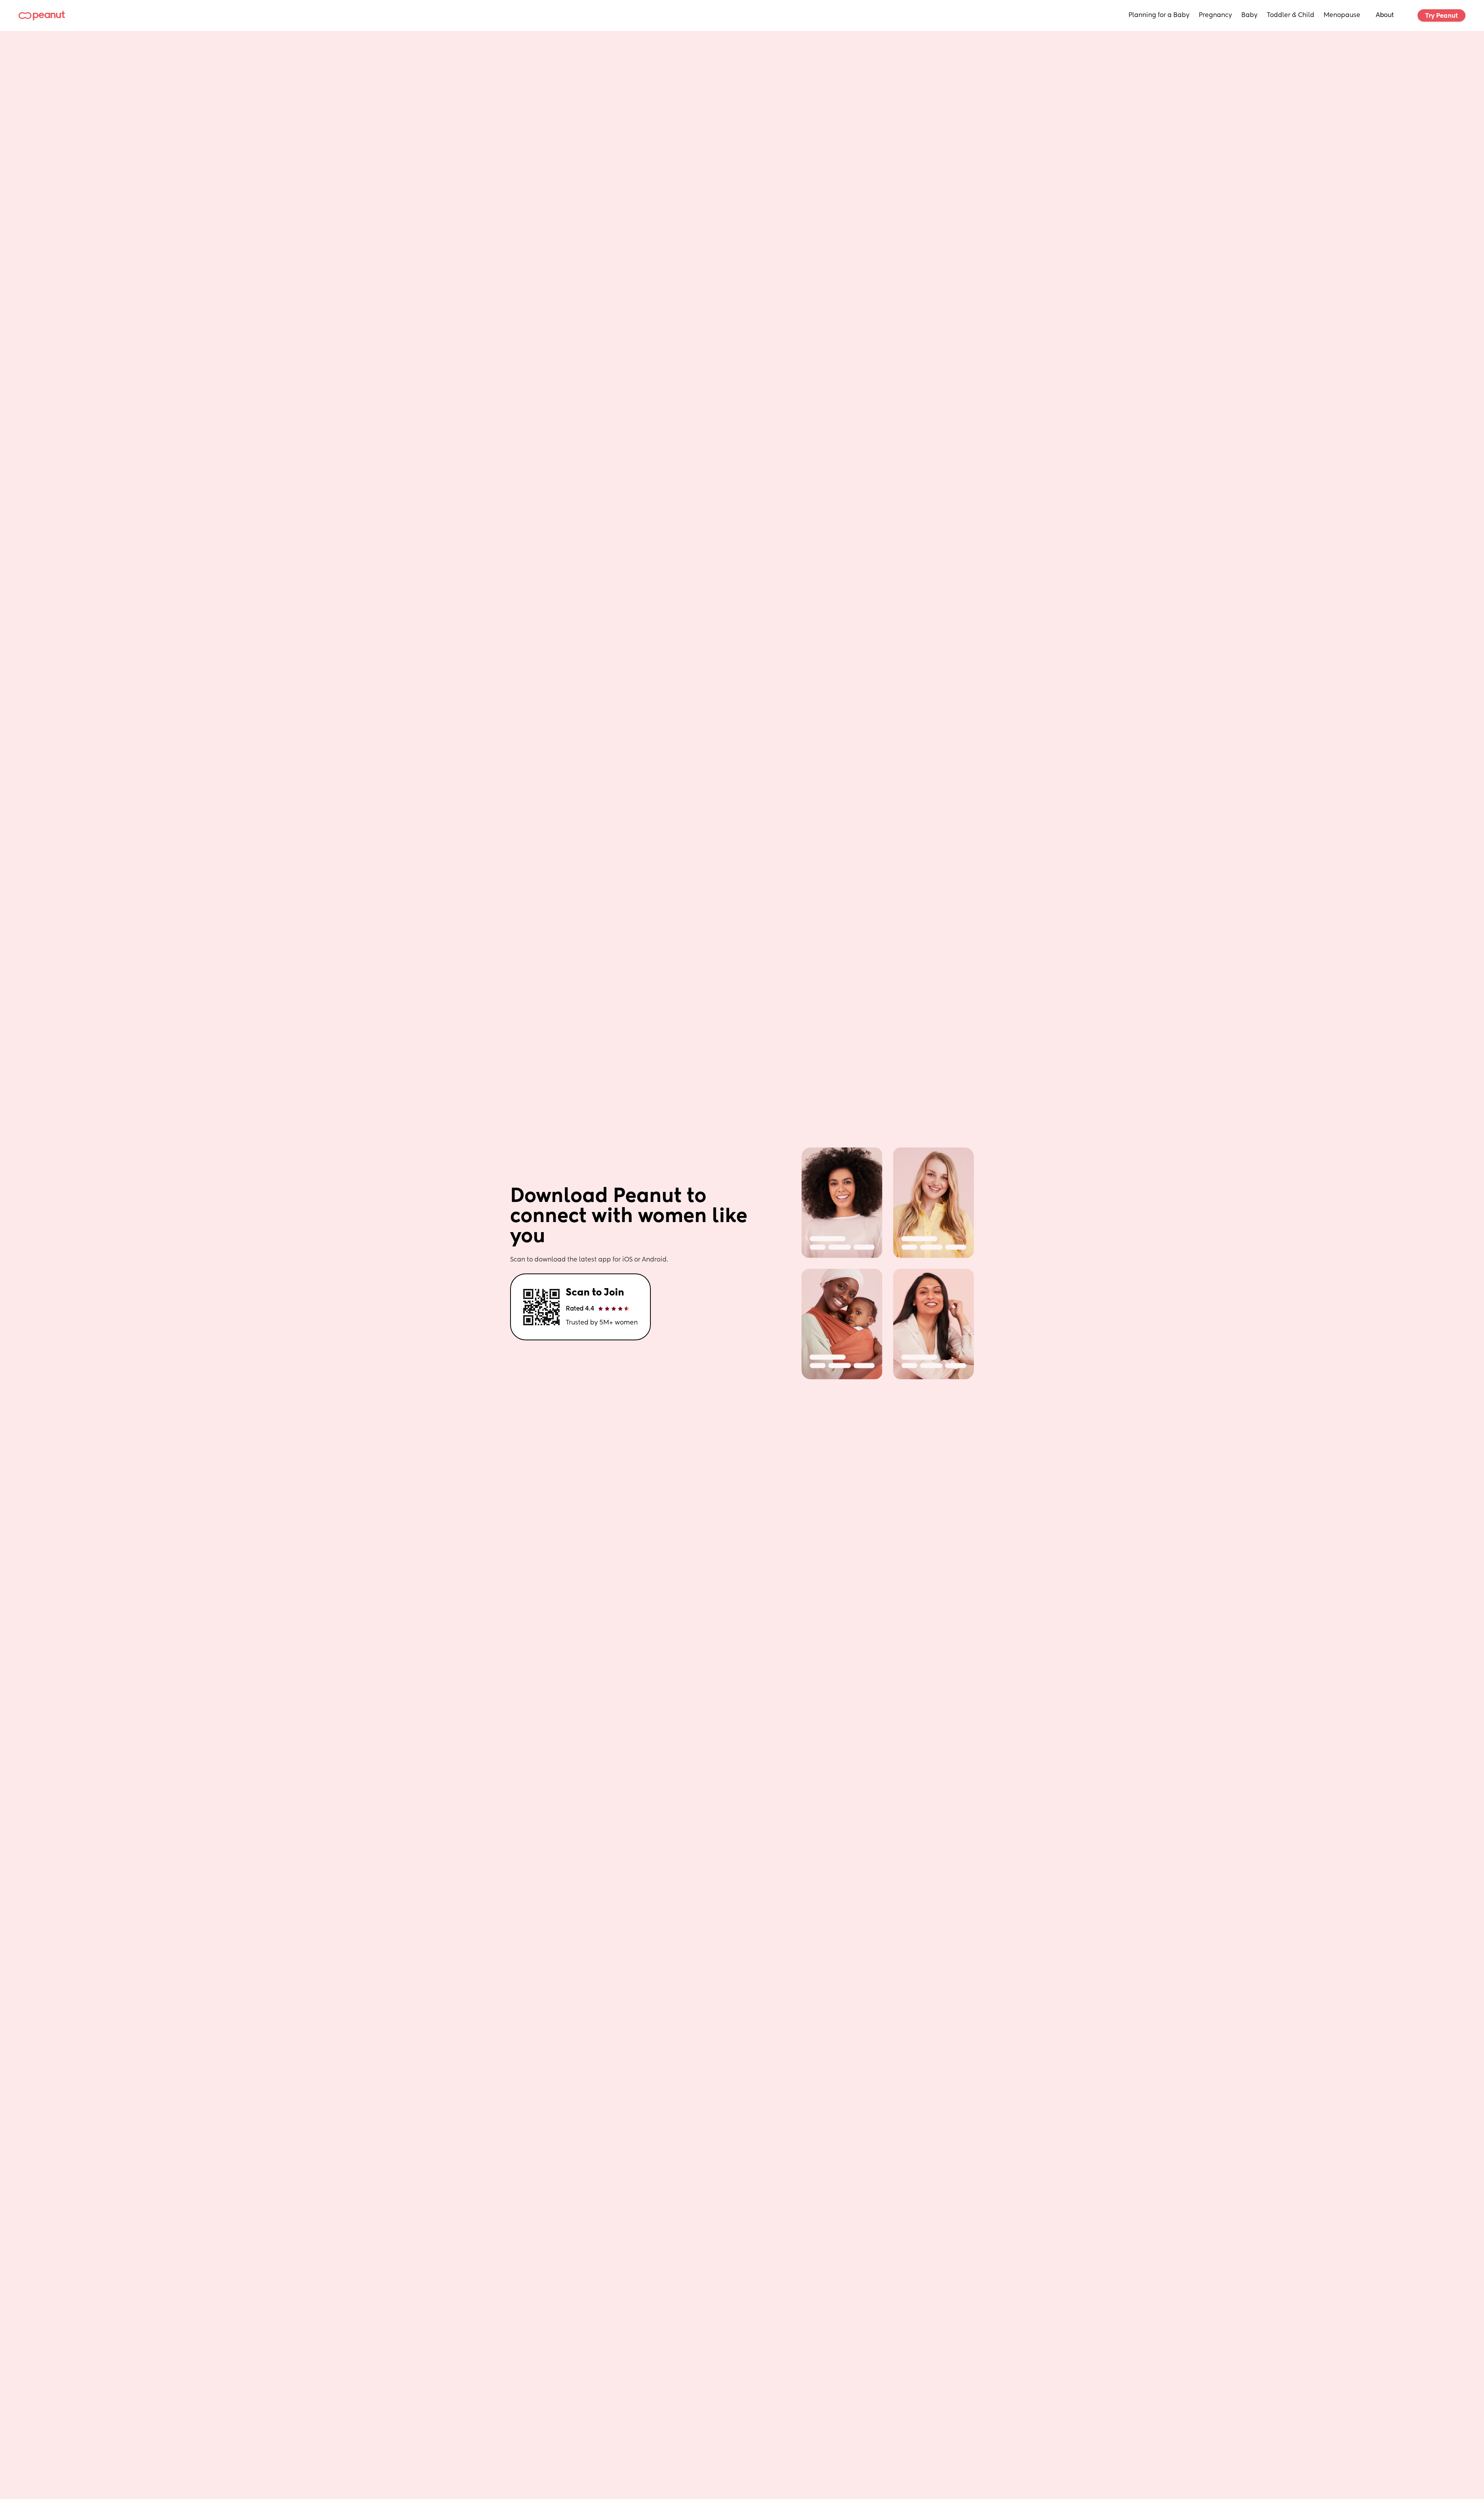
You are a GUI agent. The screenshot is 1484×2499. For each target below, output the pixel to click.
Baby (1249, 15)
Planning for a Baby (1159, 15)
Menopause (1342, 15)
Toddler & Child (1291, 15)
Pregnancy (1215, 15)
